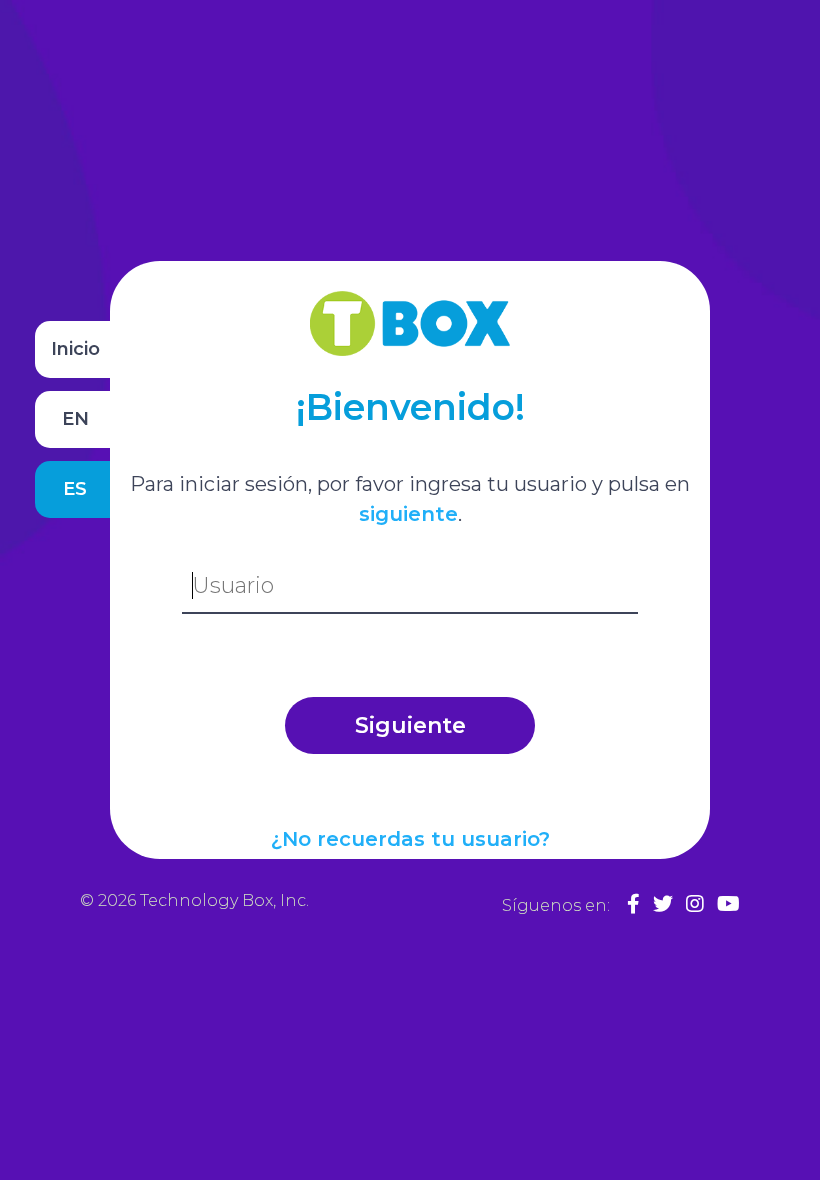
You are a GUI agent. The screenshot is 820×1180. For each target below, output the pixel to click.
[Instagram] (695, 904)
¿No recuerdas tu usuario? (410, 839)
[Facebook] (633, 904)
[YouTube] (728, 904)
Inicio (75, 349)
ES (75, 489)
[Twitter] (663, 904)
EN (75, 419)
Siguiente (410, 725)
